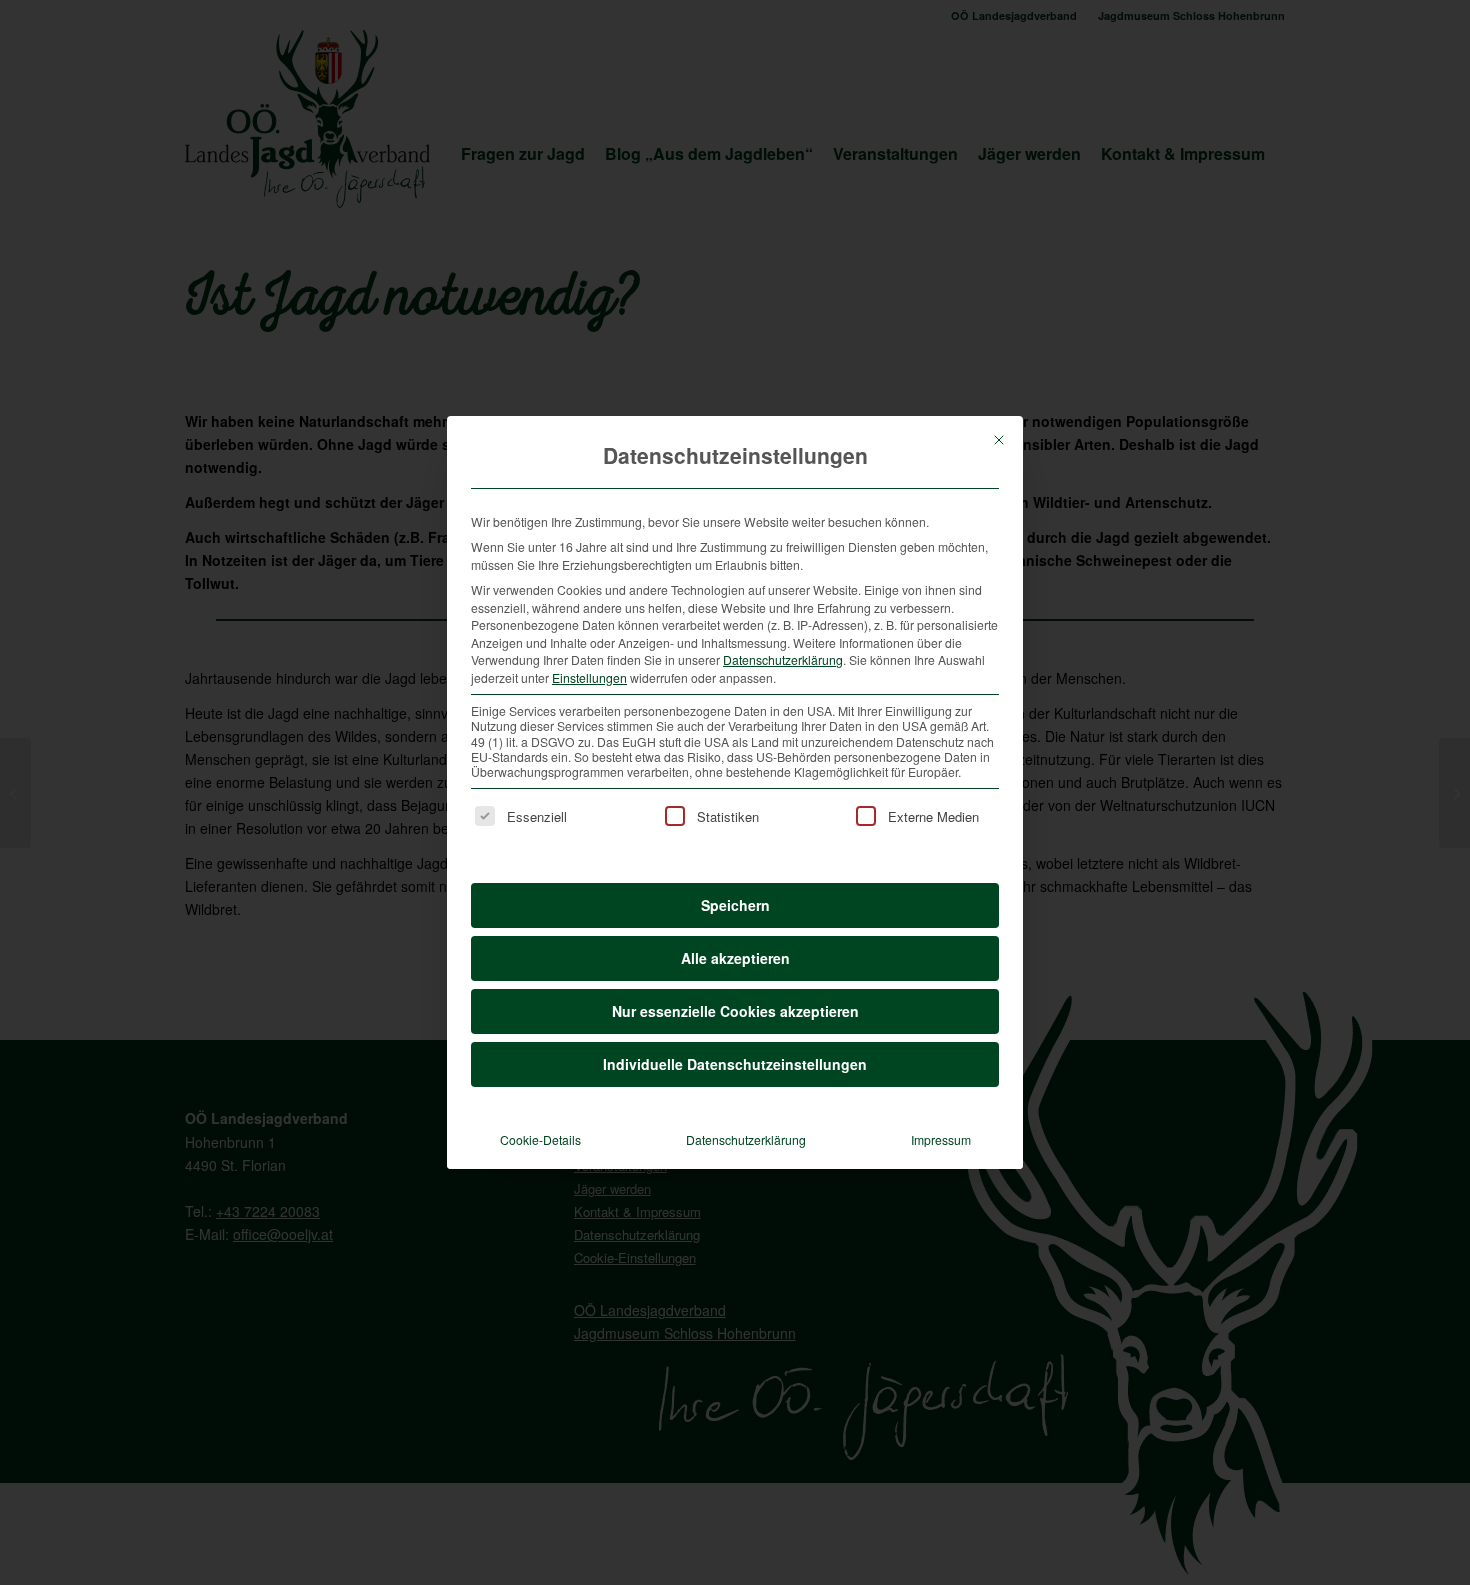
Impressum (941, 1139)
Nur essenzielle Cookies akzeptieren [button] (735, 1011)
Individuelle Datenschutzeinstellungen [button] (735, 1064)
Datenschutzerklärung (783, 659)
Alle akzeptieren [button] (735, 958)
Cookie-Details (540, 1139)
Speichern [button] (735, 905)
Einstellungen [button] (589, 677)
